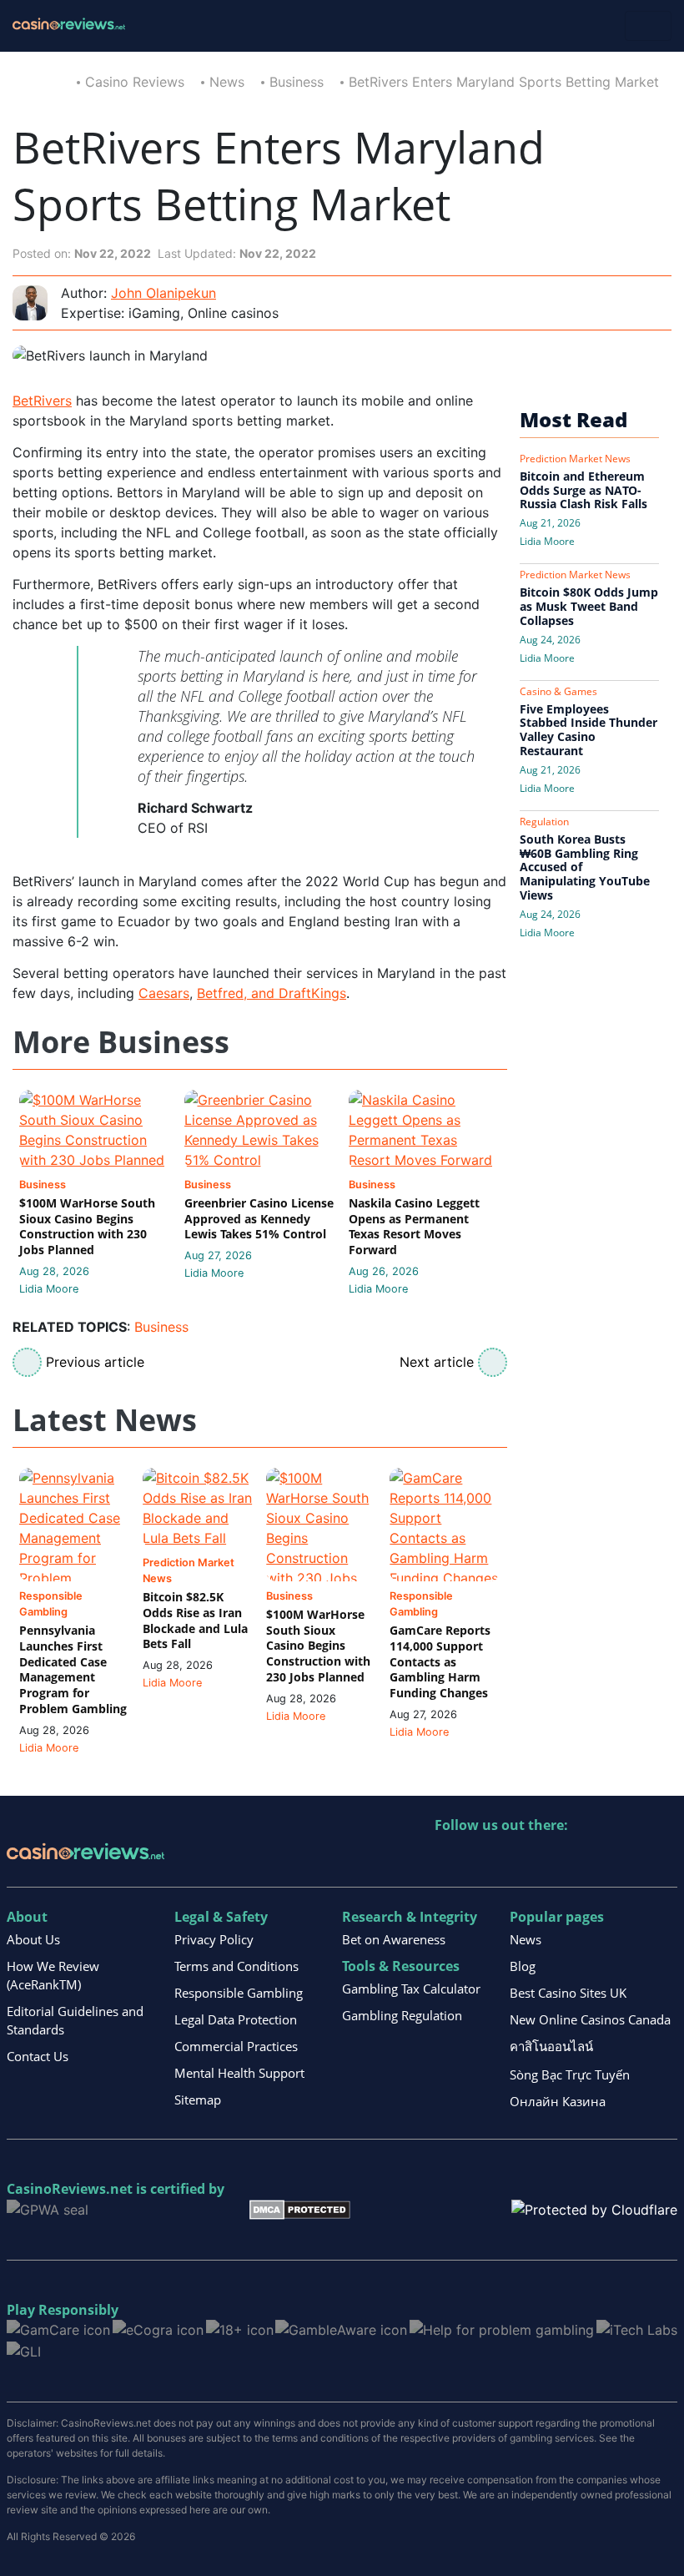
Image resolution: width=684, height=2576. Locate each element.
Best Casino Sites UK (568, 1993)
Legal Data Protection (236, 2019)
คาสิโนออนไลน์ (551, 2046)
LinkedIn (484, 1860)
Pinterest (520, 1860)
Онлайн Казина (558, 2101)
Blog (523, 1966)
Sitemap (198, 2100)
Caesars (164, 993)
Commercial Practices (236, 2046)
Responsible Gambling (239, 1993)
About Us (33, 1939)
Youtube (556, 1860)
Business (297, 82)
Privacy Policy (214, 1939)
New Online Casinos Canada (590, 2019)
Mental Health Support (239, 2073)
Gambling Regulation (402, 2015)
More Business (121, 1043)
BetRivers (42, 401)
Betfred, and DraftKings (272, 993)
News (227, 82)
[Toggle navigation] (648, 26)
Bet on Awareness (394, 1939)
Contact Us (38, 2056)
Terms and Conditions (236, 1966)
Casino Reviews (135, 82)
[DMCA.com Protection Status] (300, 2208)
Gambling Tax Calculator (411, 1989)
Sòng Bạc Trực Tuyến (570, 2074)
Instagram (628, 1860)
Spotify (664, 1860)
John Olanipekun (163, 293)
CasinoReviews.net (70, 2189)
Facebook (592, 1860)
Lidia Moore (49, 1289)
